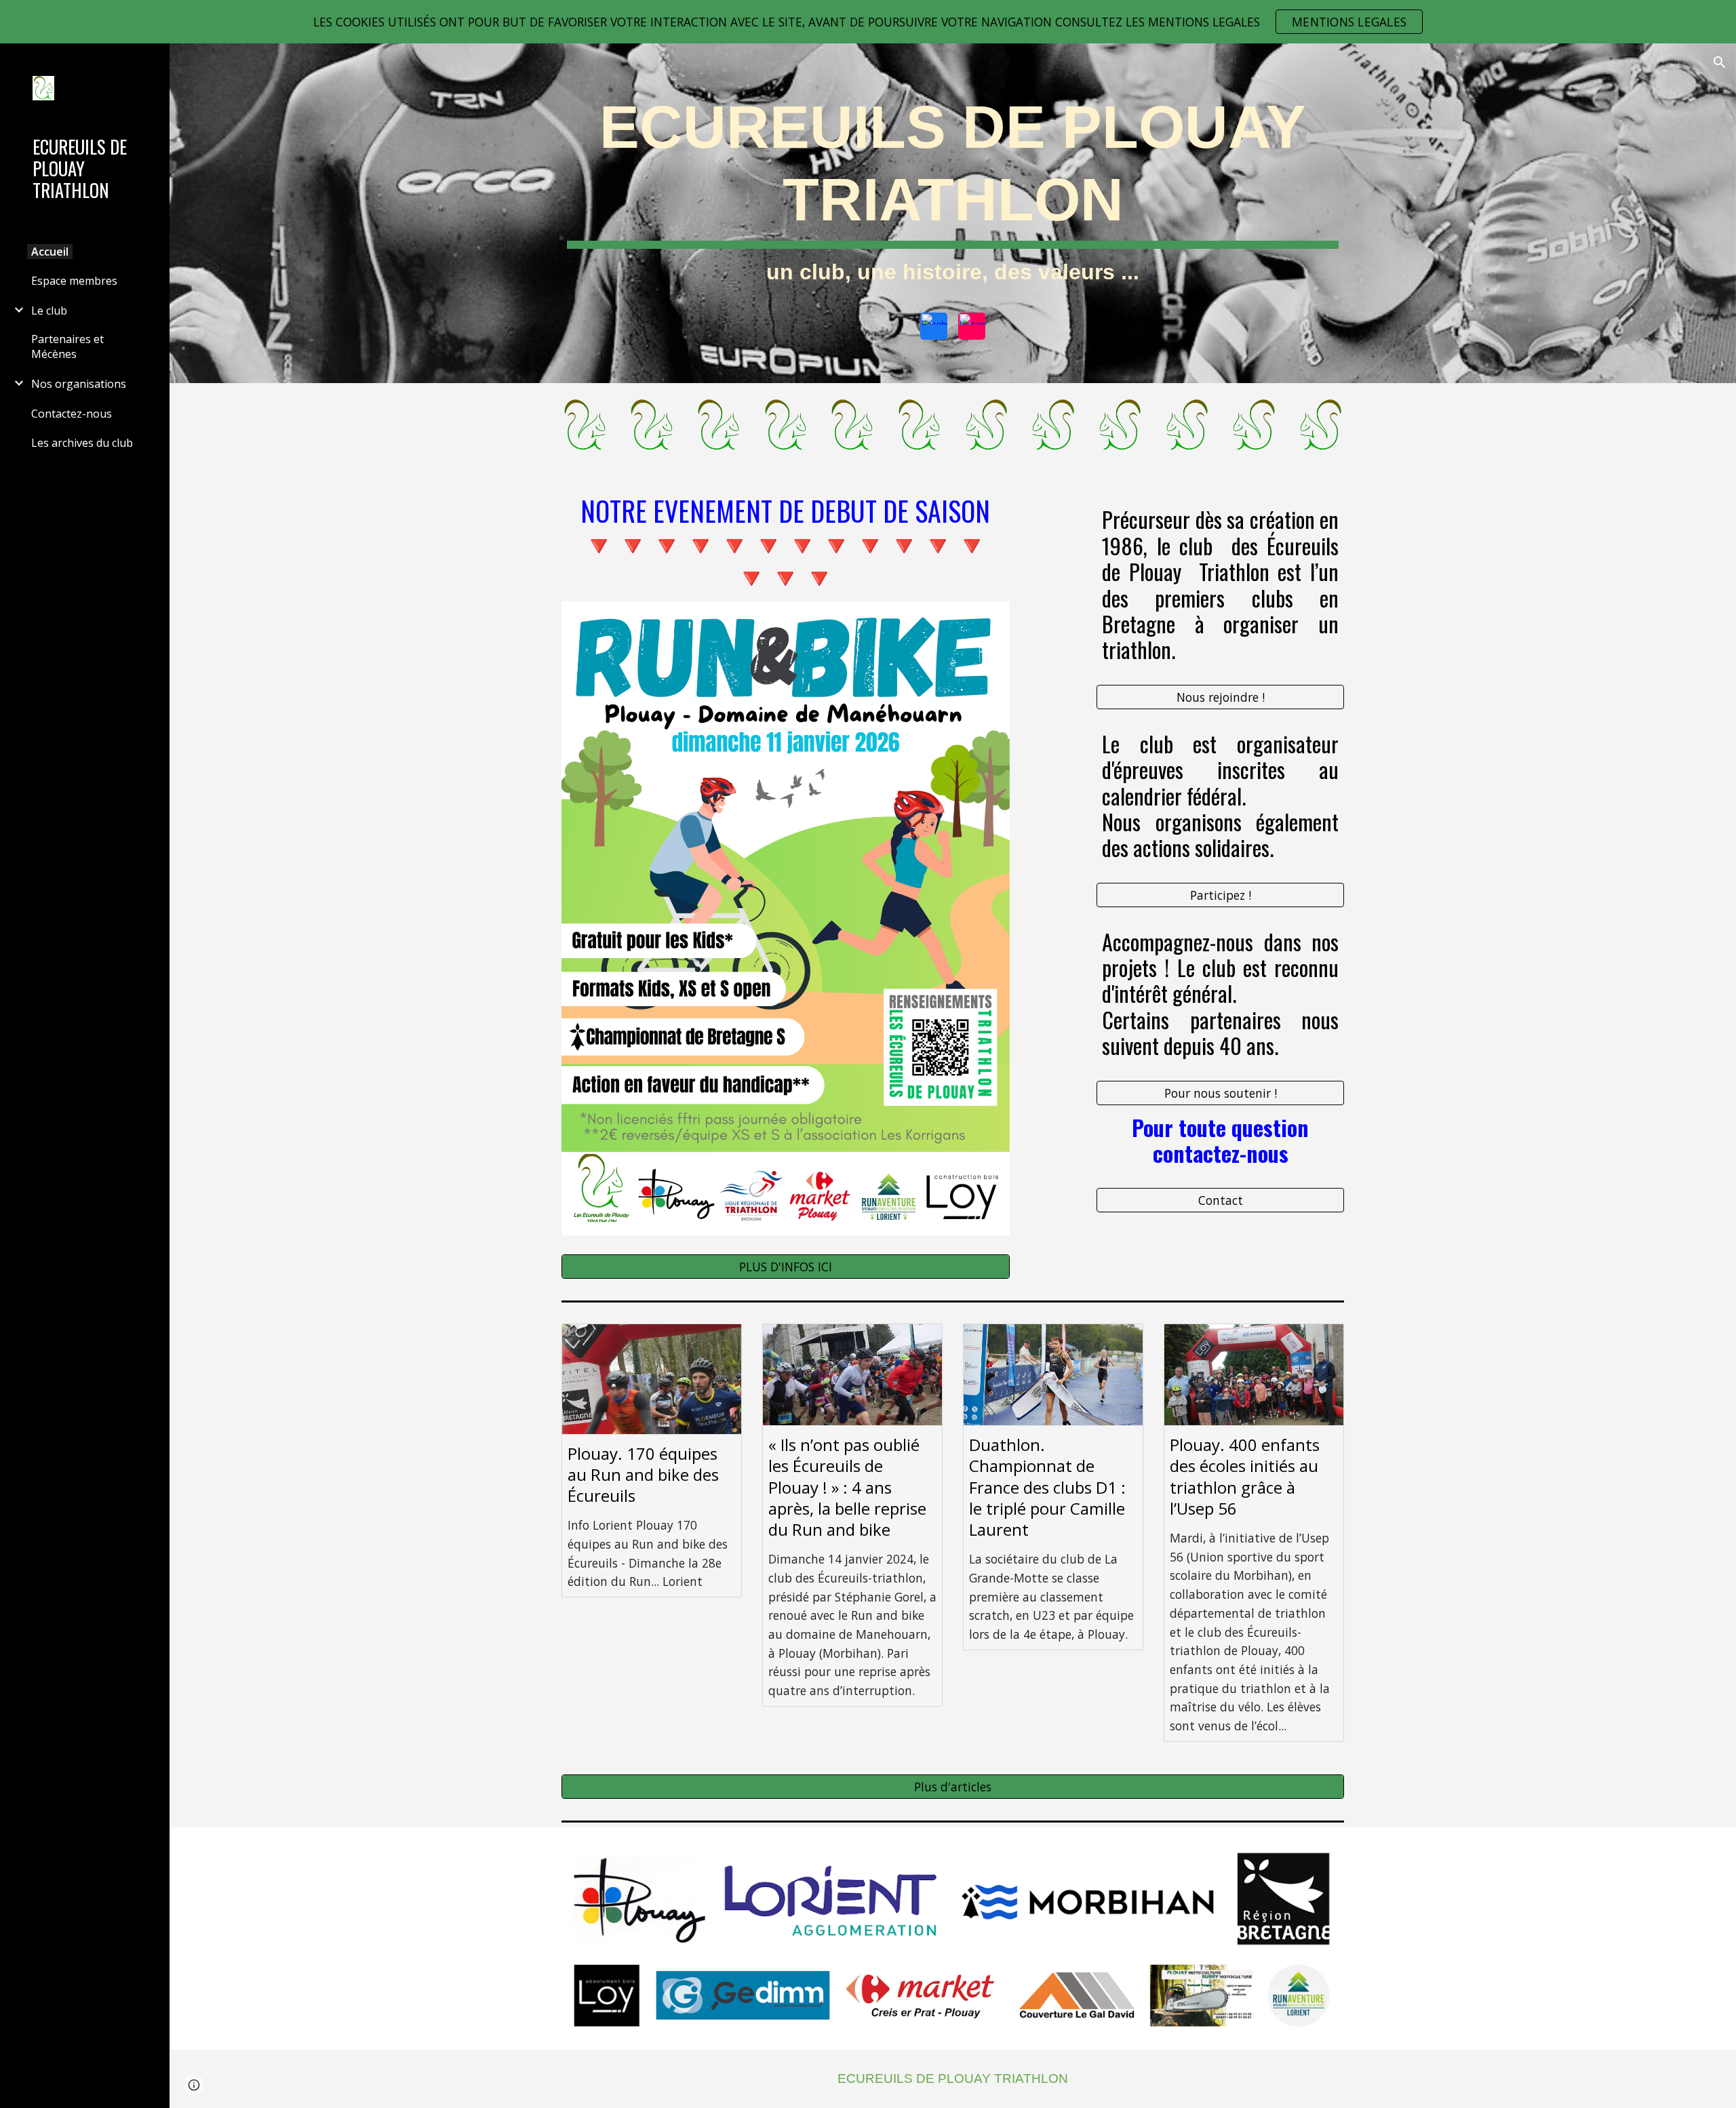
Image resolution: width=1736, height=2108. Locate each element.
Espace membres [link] (74, 281)
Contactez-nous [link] (72, 414)
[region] (868, 22)
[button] (1720, 62)
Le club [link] (49, 311)
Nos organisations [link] (79, 384)
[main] (953, 194)
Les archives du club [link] (82, 443)
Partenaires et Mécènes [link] (67, 346)
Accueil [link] (50, 252)
